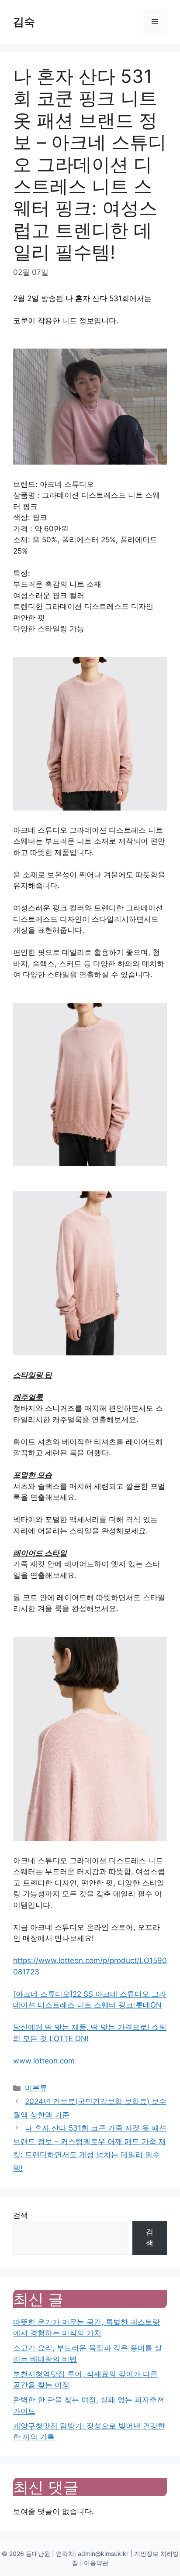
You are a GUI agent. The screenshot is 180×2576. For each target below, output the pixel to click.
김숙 (24, 22)
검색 (21, 2215)
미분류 (36, 2088)
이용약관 (96, 2563)
